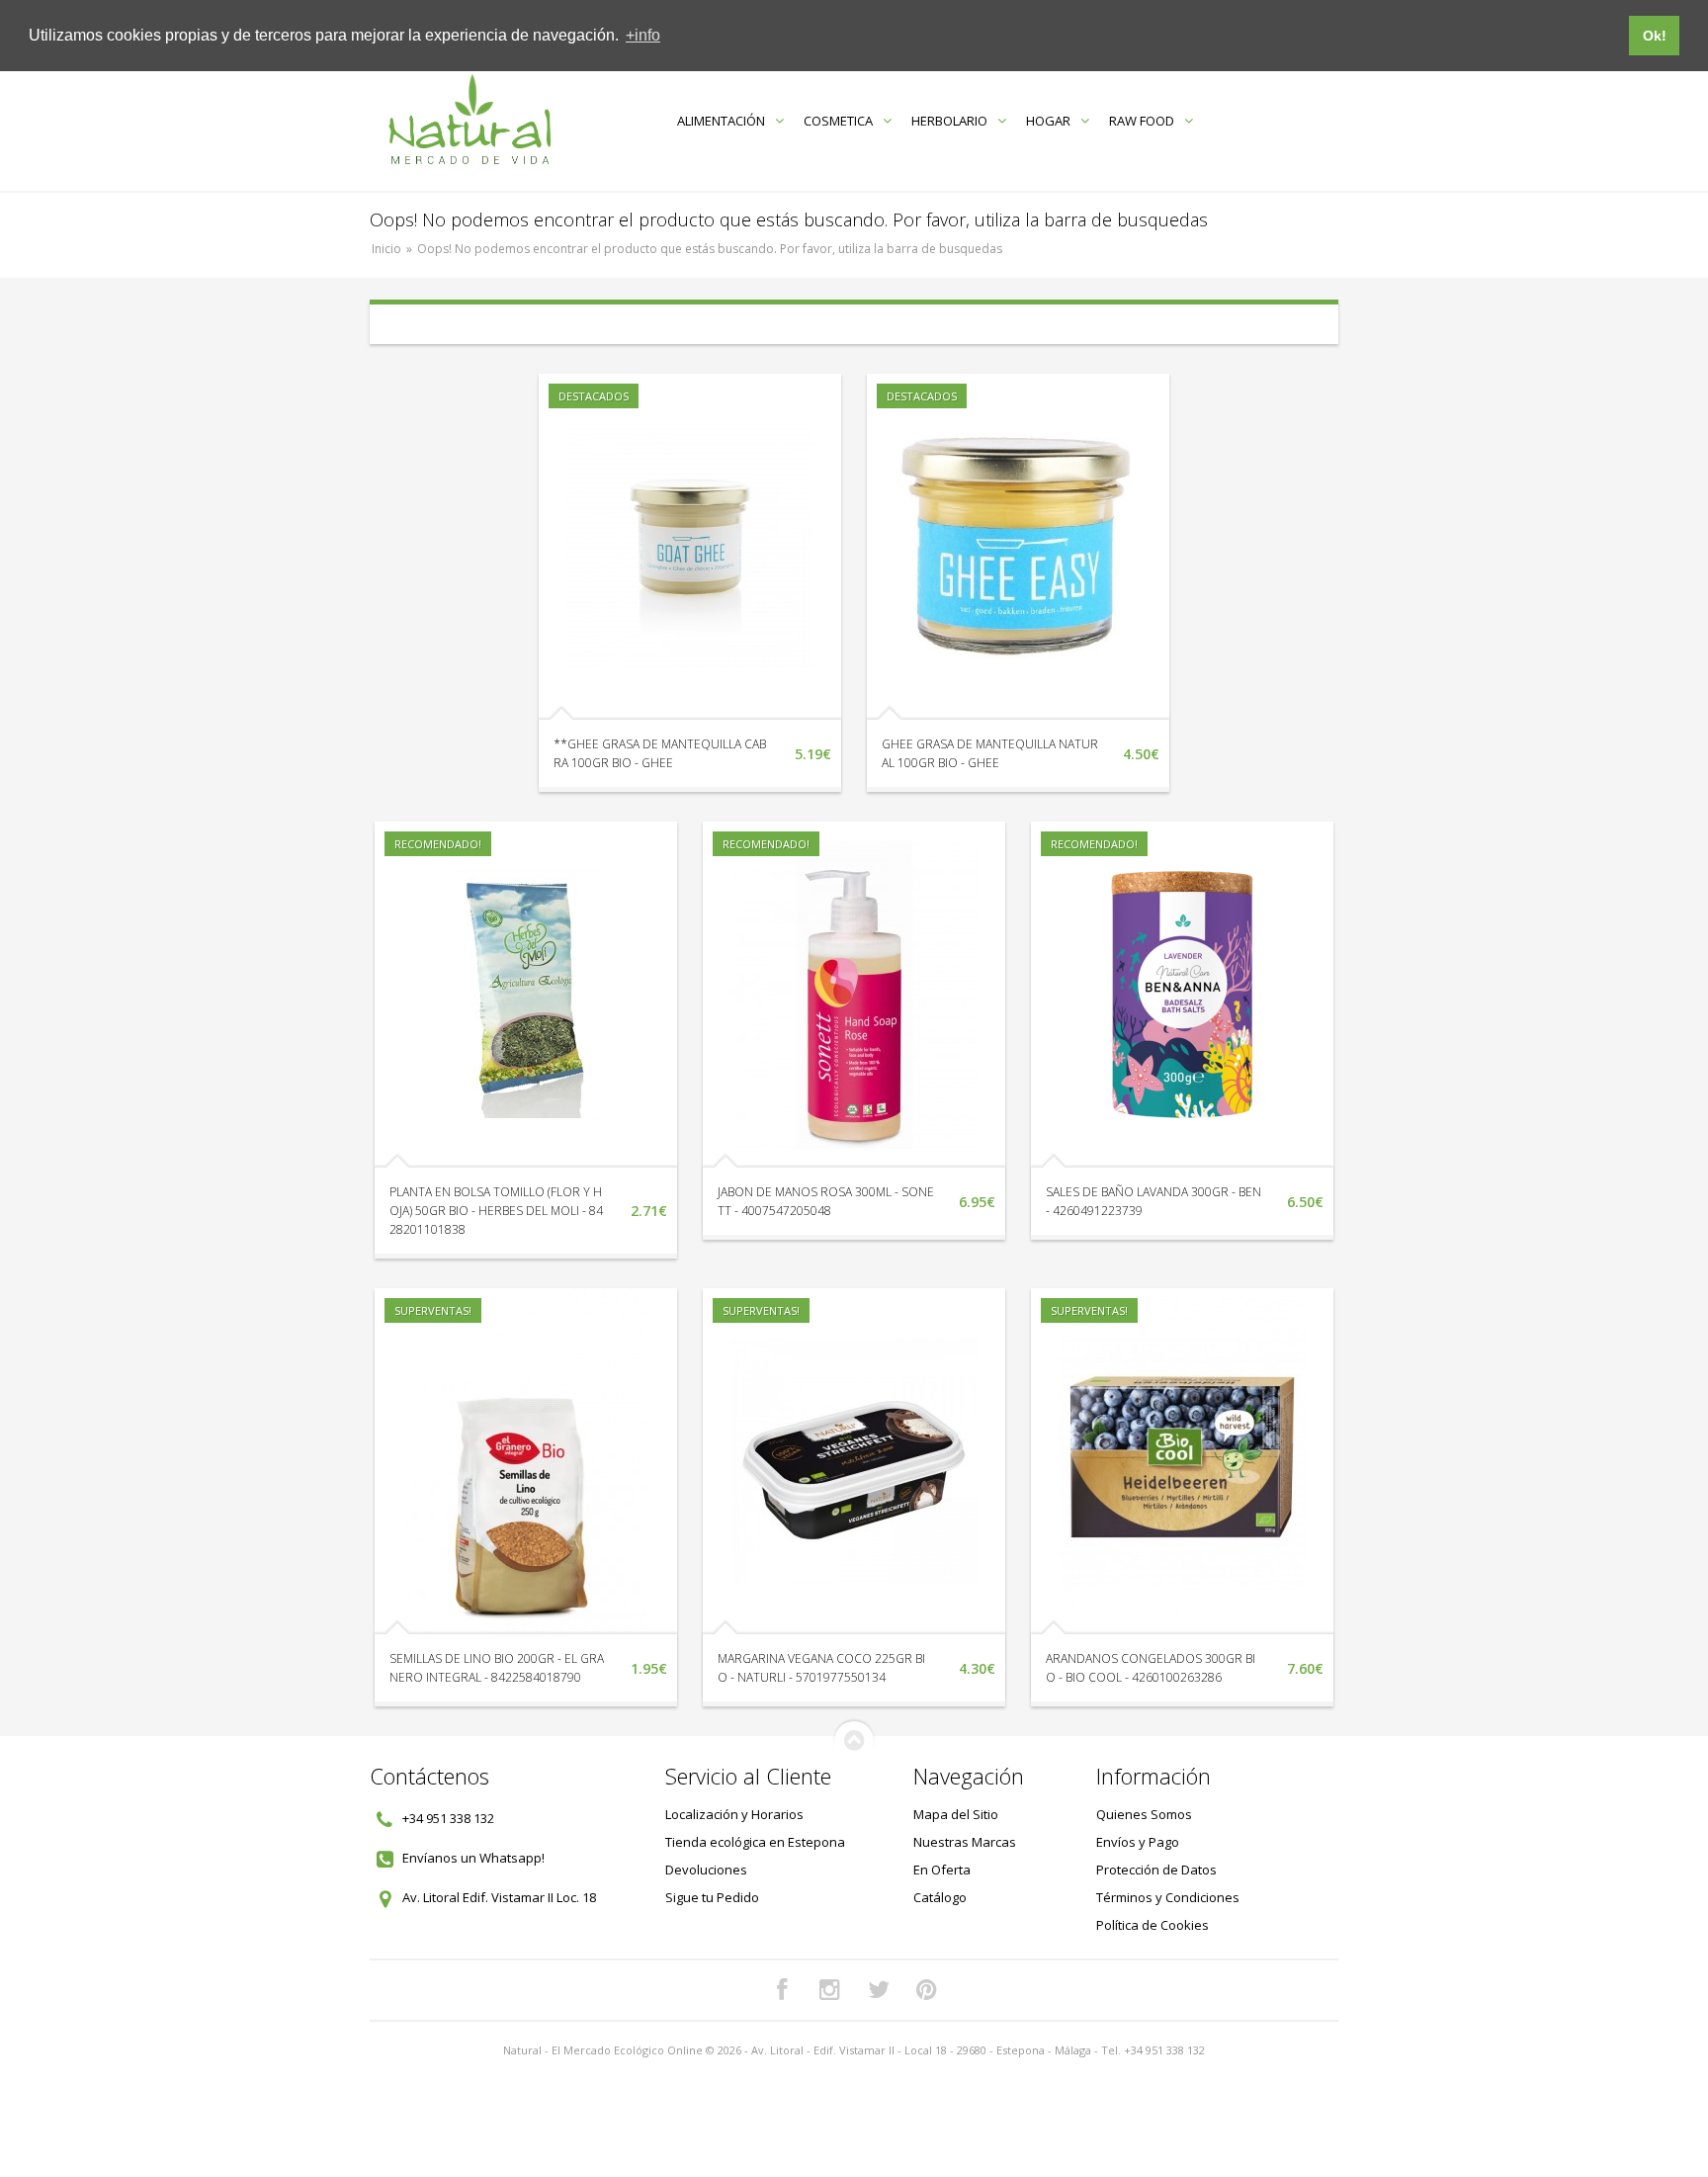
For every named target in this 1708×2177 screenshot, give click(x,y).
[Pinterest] (927, 1990)
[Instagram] (830, 1990)
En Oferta (942, 1870)
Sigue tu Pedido (712, 1897)
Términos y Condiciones (1168, 1897)
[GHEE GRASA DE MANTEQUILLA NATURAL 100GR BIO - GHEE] (1018, 547)
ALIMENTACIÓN (721, 121)
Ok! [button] (1655, 36)
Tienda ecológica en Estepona (755, 1842)
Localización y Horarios (734, 1814)
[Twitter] (879, 1990)
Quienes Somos (1144, 1814)
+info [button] (643, 35)
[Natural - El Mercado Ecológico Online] (469, 120)
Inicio (386, 249)
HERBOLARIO (949, 121)
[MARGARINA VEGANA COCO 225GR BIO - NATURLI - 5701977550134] (854, 1461)
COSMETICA (838, 121)
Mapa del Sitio (956, 1814)
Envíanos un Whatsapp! (473, 1858)
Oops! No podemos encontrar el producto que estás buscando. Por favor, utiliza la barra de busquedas (710, 249)
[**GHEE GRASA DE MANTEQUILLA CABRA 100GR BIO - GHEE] (690, 547)
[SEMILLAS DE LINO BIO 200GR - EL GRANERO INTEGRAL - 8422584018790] (526, 1461)
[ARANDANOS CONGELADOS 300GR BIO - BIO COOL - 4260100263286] (1182, 1461)
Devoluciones (706, 1870)
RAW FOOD (1142, 121)
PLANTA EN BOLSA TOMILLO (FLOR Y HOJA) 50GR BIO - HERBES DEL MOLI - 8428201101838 (496, 1211)
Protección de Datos (1156, 1870)
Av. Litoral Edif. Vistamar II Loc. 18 (499, 1897)
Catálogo (940, 1897)
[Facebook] (782, 1990)
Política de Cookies (1153, 1925)
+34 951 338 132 (448, 1818)
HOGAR (1048, 121)
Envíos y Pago (1138, 1842)
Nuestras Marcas (965, 1842)
